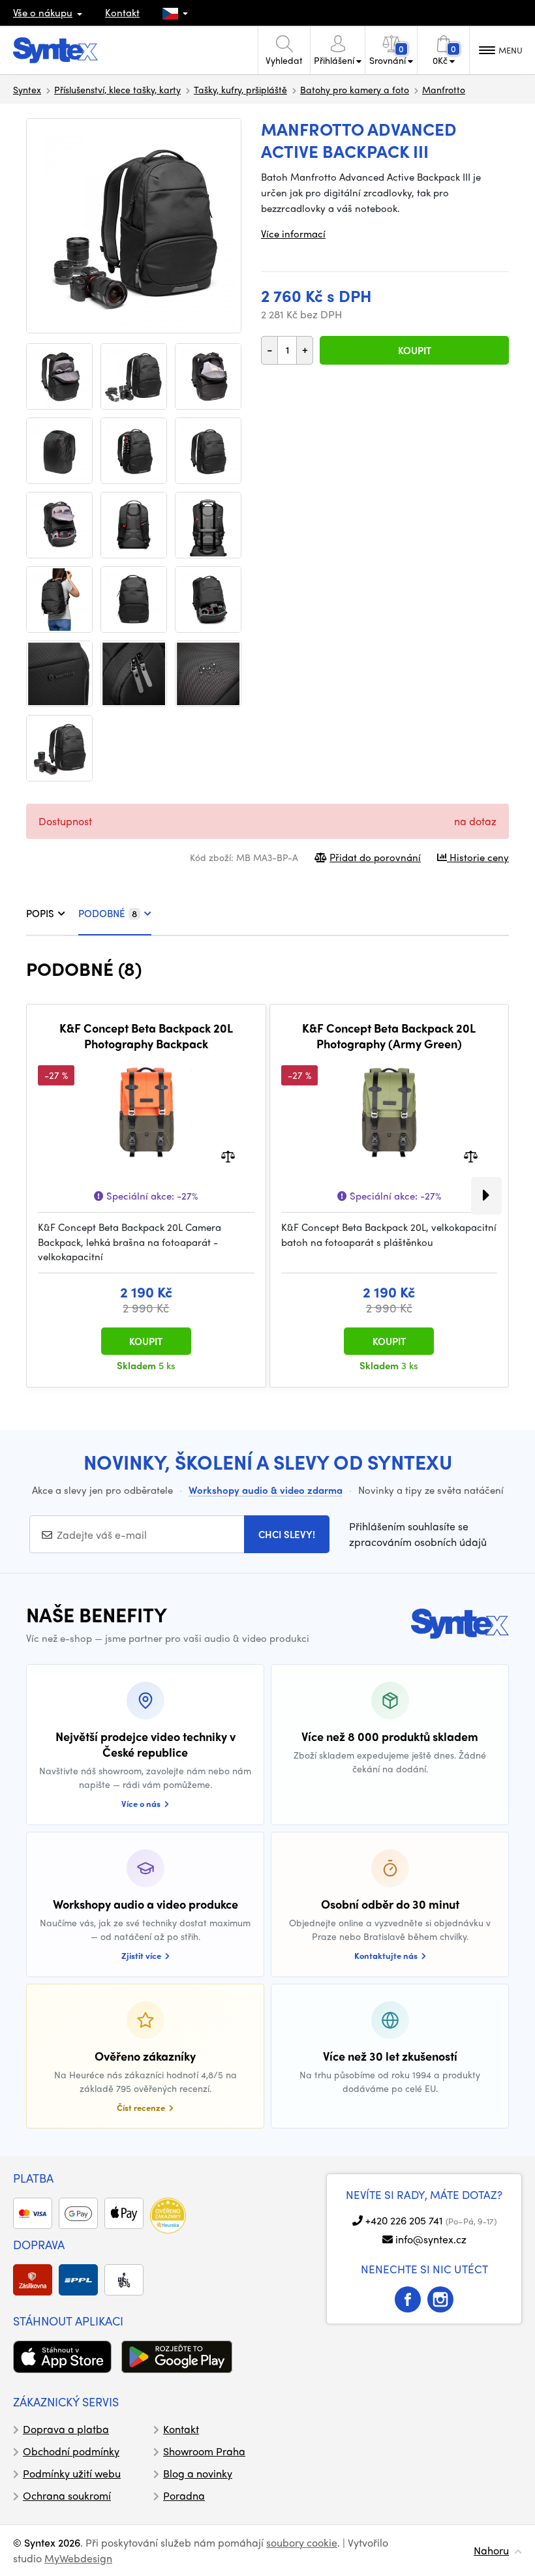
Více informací (293, 234)
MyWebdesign (78, 2558)
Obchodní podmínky (71, 2451)
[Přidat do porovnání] (228, 1156)
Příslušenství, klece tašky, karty (117, 89)
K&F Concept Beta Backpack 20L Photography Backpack (146, 1036)
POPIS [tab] (40, 913)
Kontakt (122, 12)
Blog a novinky (198, 2473)
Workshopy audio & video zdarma (266, 1490)
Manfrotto (444, 89)
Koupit (415, 350)
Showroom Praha (204, 2451)
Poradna (184, 2495)
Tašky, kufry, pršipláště (240, 89)
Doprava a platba (66, 2429)
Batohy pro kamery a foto (355, 89)
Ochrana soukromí (67, 2495)
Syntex (27, 89)
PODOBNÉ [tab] (108, 913)
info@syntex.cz (431, 2239)
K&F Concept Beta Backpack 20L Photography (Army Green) (389, 1036)
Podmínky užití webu (72, 2473)
